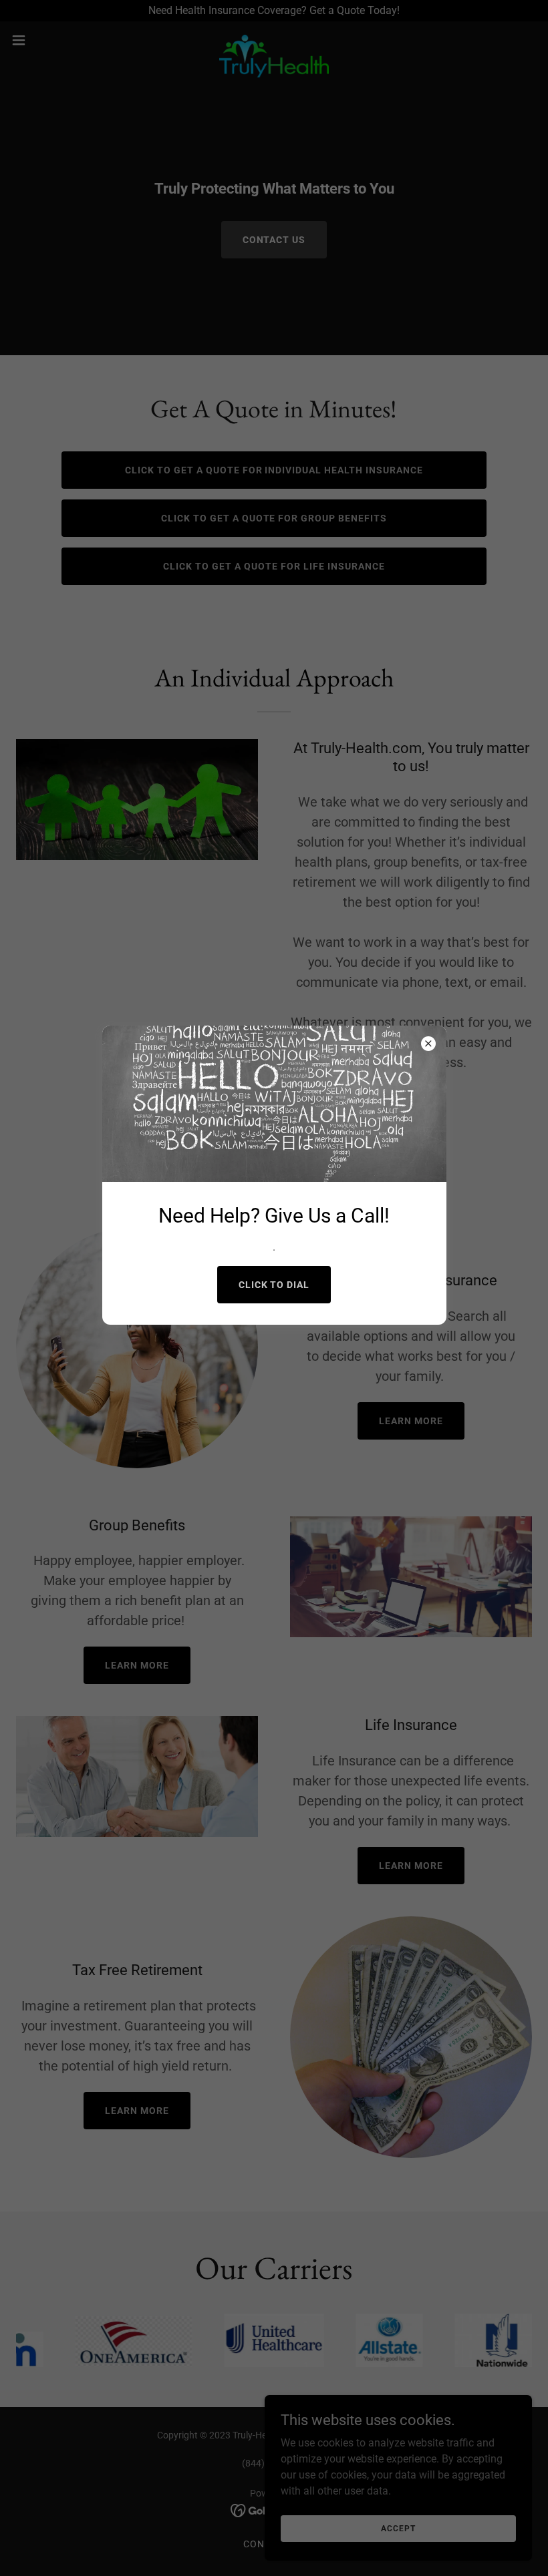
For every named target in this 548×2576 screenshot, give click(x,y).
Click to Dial (274, 1285)
